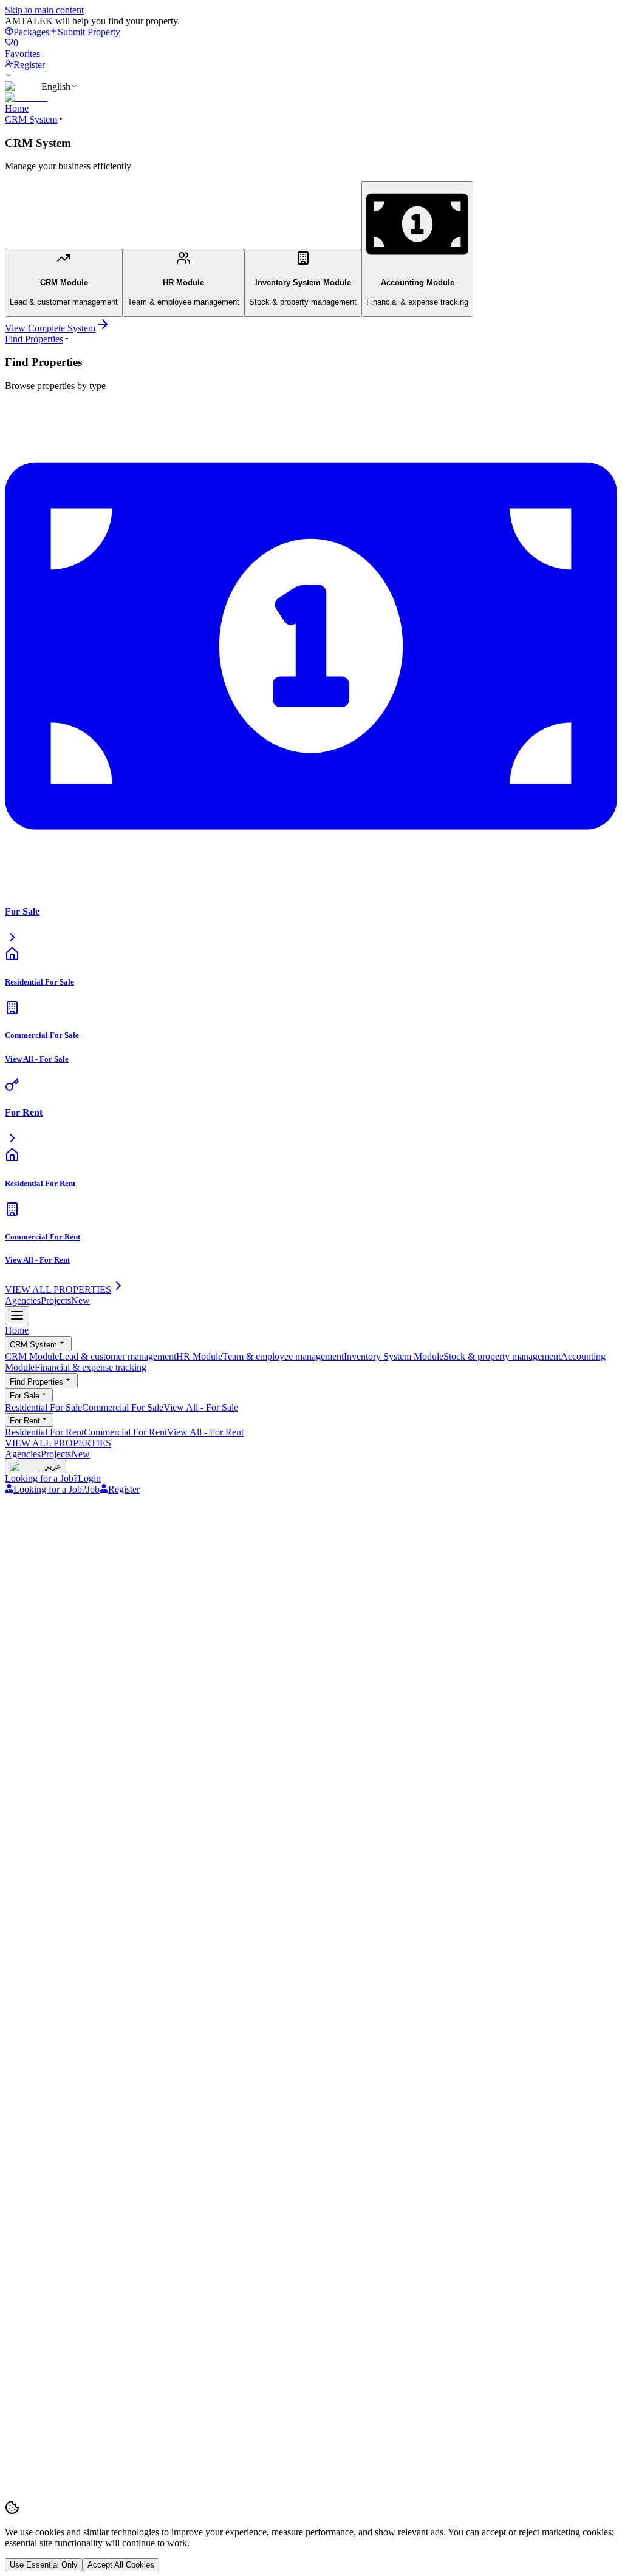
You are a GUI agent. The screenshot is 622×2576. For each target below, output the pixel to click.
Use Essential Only (44, 2565)
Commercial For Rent (125, 1432)
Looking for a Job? (41, 1478)
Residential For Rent (44, 1432)
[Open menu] (17, 1315)
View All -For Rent (205, 1432)
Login (89, 1478)
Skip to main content (44, 10)
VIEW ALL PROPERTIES (58, 1443)
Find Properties (34, 339)
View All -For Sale (201, 1407)
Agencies (23, 1300)
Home (17, 108)
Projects (65, 1300)
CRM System (31, 119)
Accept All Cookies (121, 2565)
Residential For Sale (43, 1407)
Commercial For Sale (123, 1407)
